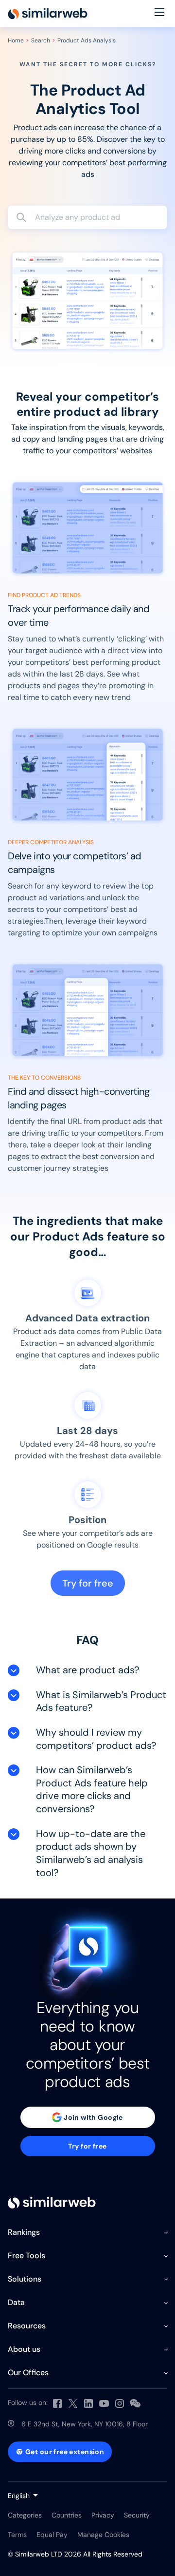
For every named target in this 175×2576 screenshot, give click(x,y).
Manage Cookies (103, 2535)
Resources (27, 2326)
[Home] (48, 14)
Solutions (25, 2279)
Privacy (103, 2515)
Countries (67, 2515)
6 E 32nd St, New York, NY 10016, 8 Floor (85, 2424)
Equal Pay (52, 2535)
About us (24, 2349)
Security (137, 2515)
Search (41, 40)
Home (16, 40)
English (19, 2496)
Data (16, 2302)
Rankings (24, 2232)
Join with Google (93, 2117)
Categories (25, 2515)
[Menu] (159, 14)
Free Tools (26, 2256)
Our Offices (28, 2373)
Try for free (88, 1583)
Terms (17, 2535)
